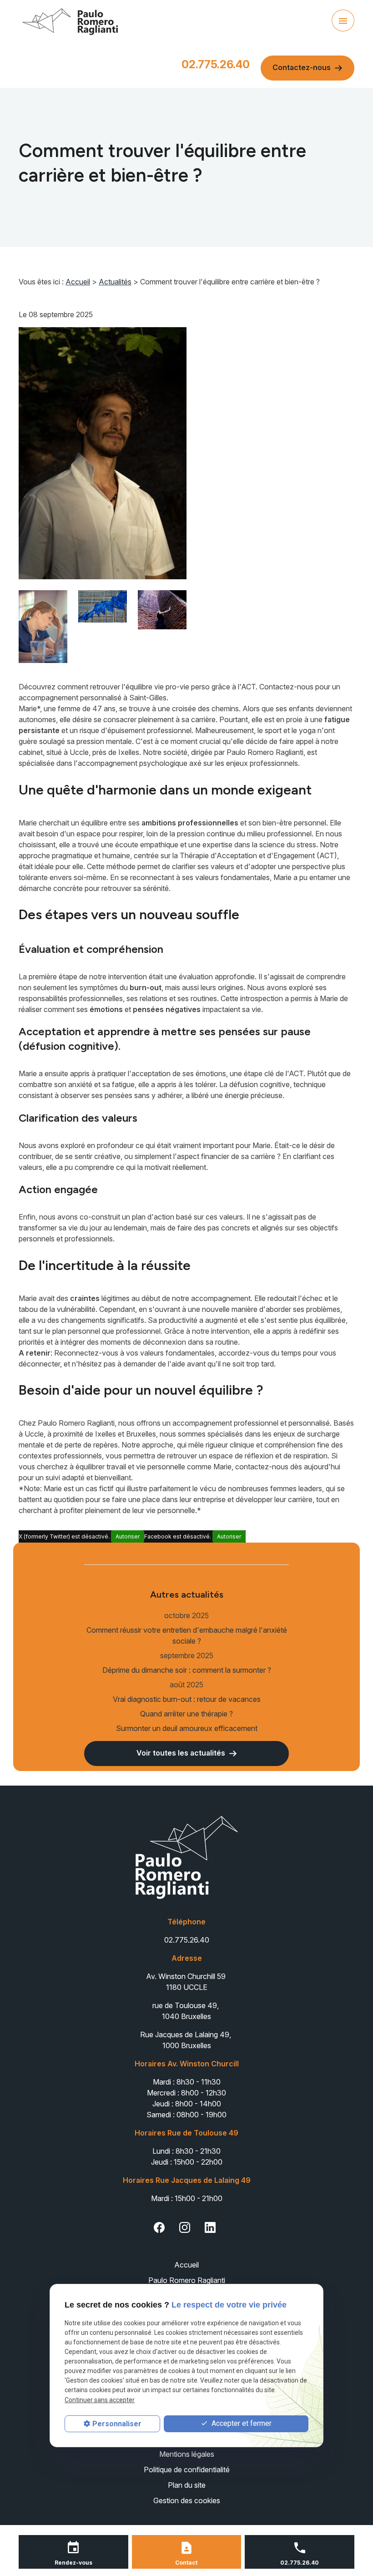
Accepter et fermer (241, 2423)
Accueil (78, 282)
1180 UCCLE (187, 1982)
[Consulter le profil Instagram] (185, 2227)
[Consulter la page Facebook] (159, 2227)
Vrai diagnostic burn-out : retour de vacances (187, 1699)
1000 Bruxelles (186, 2040)
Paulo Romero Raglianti (187, 2280)
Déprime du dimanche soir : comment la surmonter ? (187, 1670)
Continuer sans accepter (100, 2400)
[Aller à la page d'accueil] (70, 20)
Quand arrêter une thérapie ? (186, 1714)
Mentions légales (187, 2454)
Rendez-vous (73, 2563)
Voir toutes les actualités (183, 1753)
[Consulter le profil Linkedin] (210, 2227)
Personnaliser (117, 2424)
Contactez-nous (303, 67)
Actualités (115, 282)
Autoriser (128, 1536)
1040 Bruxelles (186, 2011)
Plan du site (187, 2485)
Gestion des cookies (187, 2500)
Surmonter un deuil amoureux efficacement (187, 1728)
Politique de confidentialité (187, 2470)
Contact (186, 2563)
